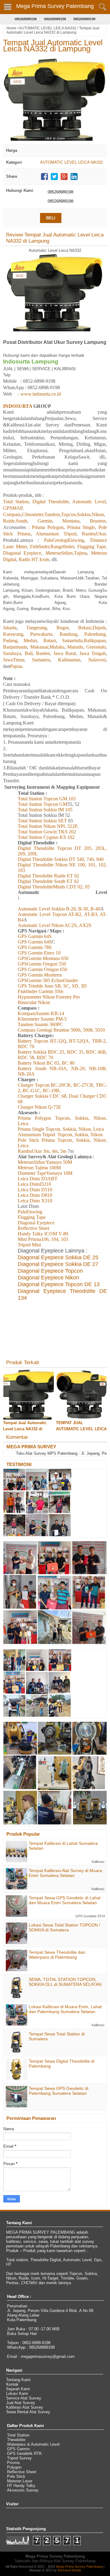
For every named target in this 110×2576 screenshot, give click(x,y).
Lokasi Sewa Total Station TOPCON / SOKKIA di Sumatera (64, 1927)
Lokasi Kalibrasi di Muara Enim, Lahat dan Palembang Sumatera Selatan (65, 2009)
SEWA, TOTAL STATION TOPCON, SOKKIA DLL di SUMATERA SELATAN (65, 1982)
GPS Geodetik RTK (24, 2453)
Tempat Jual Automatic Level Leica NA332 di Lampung (53, 46)
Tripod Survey (19, 2458)
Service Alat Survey (24, 2398)
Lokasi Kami (17, 2394)
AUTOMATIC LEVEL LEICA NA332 (48, 28)
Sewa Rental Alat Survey (28, 2412)
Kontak (12, 2384)
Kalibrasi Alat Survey (25, 2407)
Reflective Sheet (22, 2472)
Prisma (13, 2463)
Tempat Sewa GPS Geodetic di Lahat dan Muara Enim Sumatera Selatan (65, 1900)
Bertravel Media (69, 2570)
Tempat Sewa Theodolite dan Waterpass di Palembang (57, 1955)
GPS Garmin (18, 2449)
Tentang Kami (18, 2380)
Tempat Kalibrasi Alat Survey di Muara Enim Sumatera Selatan (65, 1873)
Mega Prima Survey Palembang (55, 6)
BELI (51, 218)
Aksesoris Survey (23, 2490)
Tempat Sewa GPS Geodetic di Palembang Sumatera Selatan (59, 2091)
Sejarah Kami (18, 2389)
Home (11, 28)
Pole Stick (16, 2476)
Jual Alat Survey (21, 2403)
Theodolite (16, 2440)
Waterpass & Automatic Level (33, 2444)
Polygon (14, 2467)
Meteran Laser (20, 2481)
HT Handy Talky (21, 2486)
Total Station (18, 2435)
